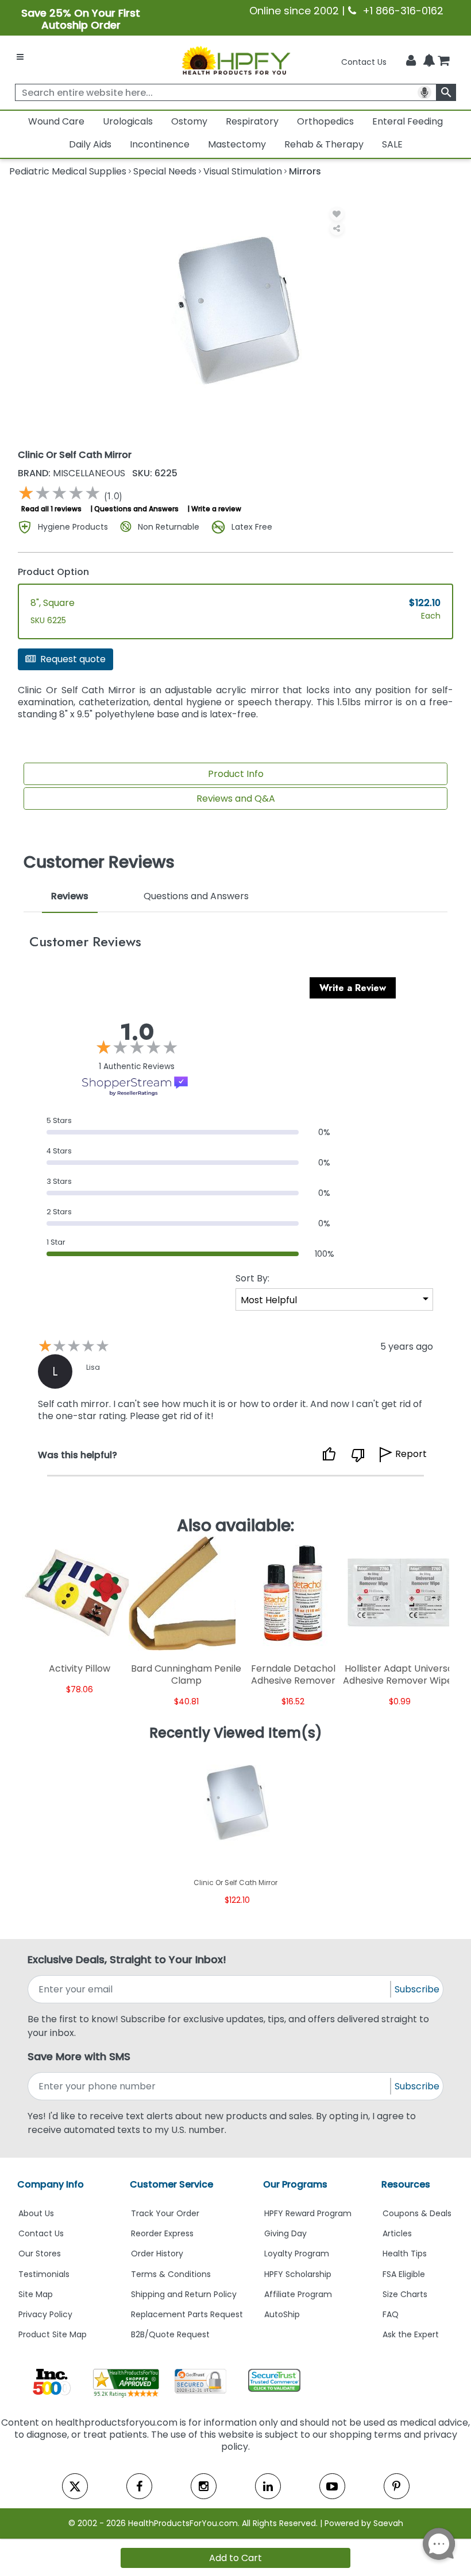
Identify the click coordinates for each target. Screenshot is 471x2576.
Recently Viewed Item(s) (236, 1733)
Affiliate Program (298, 2294)
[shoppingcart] (443, 62)
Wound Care (56, 121)
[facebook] (139, 2486)
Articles (397, 2233)
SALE (392, 144)
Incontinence (160, 144)
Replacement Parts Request (187, 2314)
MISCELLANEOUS (73, 473)
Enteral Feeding (408, 121)
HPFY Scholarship (298, 2274)
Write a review (216, 509)
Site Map (36, 2294)
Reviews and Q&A (236, 799)
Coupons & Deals (417, 2213)
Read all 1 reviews (51, 509)
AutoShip (282, 2314)
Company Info (51, 2184)
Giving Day (285, 2233)
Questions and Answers (136, 509)
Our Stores (40, 2253)
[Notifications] (429, 61)
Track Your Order (165, 2213)
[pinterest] (397, 2486)
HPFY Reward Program (308, 2213)
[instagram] (204, 2486)
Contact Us (364, 62)
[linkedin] (268, 2486)
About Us (36, 2213)
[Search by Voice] (424, 92)
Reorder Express (162, 2233)
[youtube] (332, 2486)
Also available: (235, 1525)
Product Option (53, 572)
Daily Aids (90, 144)
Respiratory (252, 121)
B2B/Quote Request (170, 2334)
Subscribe (417, 1989)
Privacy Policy (45, 2314)
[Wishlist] (337, 214)
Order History (157, 2253)
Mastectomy (237, 144)
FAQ (391, 2314)
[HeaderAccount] (411, 61)
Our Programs (295, 2184)
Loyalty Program (297, 2253)
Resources (406, 2184)
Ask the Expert (411, 2334)
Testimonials (44, 2274)
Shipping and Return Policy (184, 2294)
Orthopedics (325, 121)
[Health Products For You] (235, 60)
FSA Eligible (404, 2274)
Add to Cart (235, 2558)
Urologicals (128, 121)
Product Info (236, 774)
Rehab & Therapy (324, 144)
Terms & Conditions (171, 2274)
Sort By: (252, 1278)
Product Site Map (53, 2334)
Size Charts (405, 2294)
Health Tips (405, 2253)
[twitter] (75, 2486)
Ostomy (189, 121)
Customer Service (171, 2184)
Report (411, 1454)
